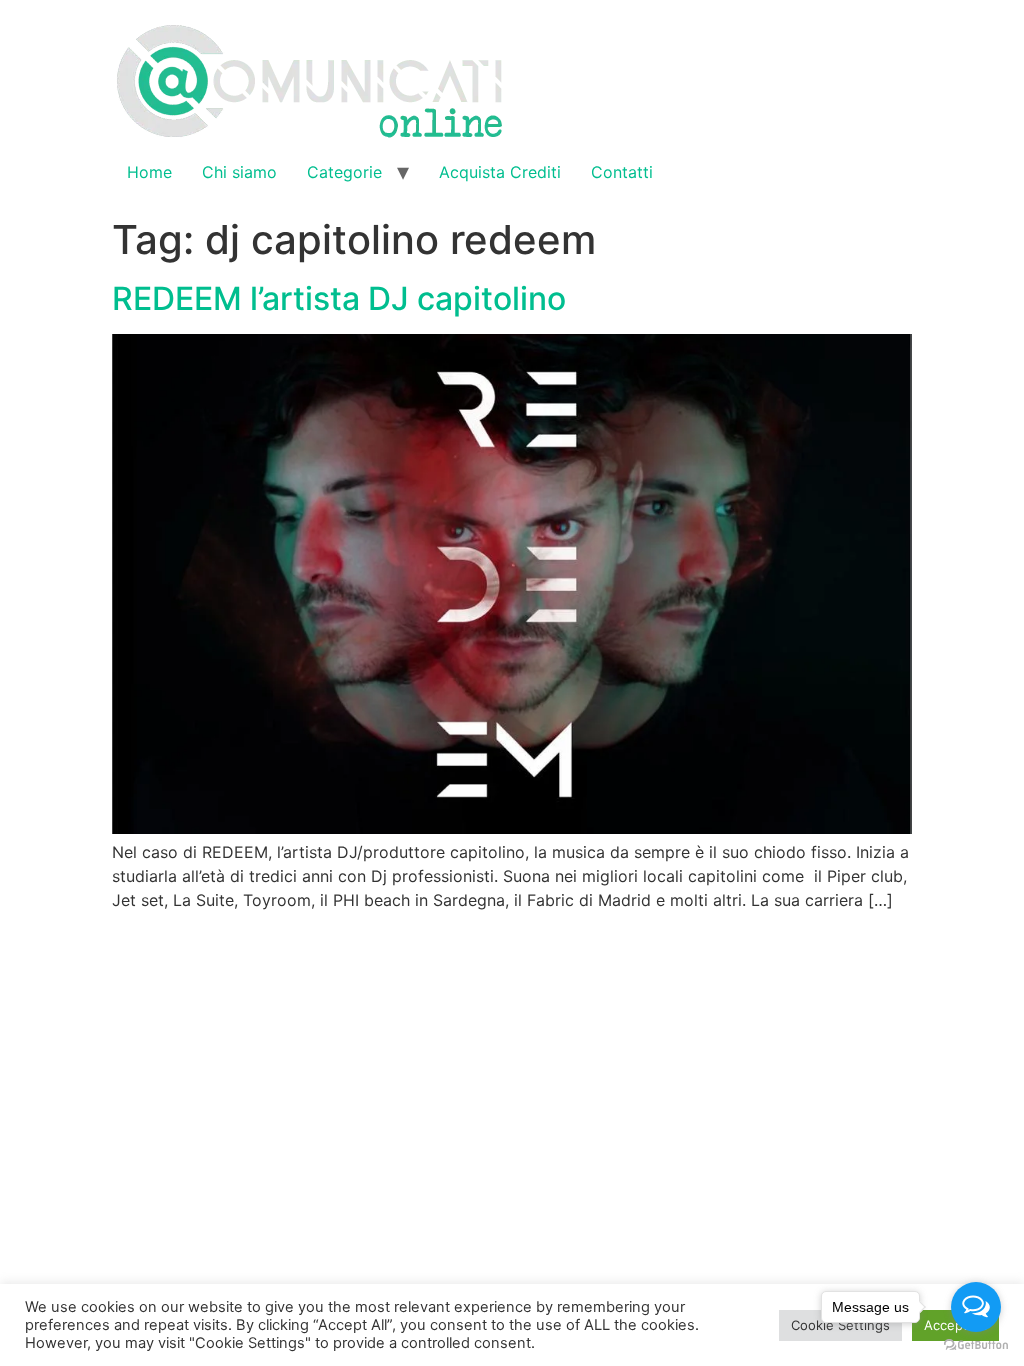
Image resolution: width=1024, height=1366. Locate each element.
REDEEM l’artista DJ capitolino (339, 298)
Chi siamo (239, 172)
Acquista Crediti (500, 172)
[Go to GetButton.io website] (976, 1345)
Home (149, 172)
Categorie (344, 172)
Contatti (622, 172)
